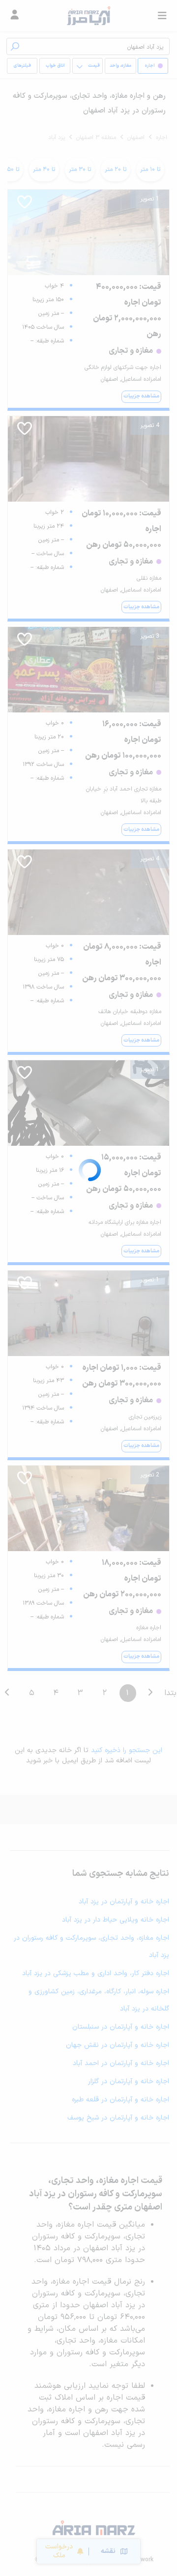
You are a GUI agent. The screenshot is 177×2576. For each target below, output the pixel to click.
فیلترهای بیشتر (24, 68)
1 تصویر (150, 199)
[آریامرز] (88, 16)
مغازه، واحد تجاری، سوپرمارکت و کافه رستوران (120, 68)
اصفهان (136, 138)
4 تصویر (150, 425)
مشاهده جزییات (141, 396)
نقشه (108, 2551)
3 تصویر (150, 636)
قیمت (94, 66)
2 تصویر (150, 1475)
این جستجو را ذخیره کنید (127, 1750)
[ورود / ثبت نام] (15, 16)
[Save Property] (25, 205)
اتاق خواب (55, 66)
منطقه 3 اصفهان (96, 138)
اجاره (162, 138)
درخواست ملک (59, 2551)
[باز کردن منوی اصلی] (162, 16)
